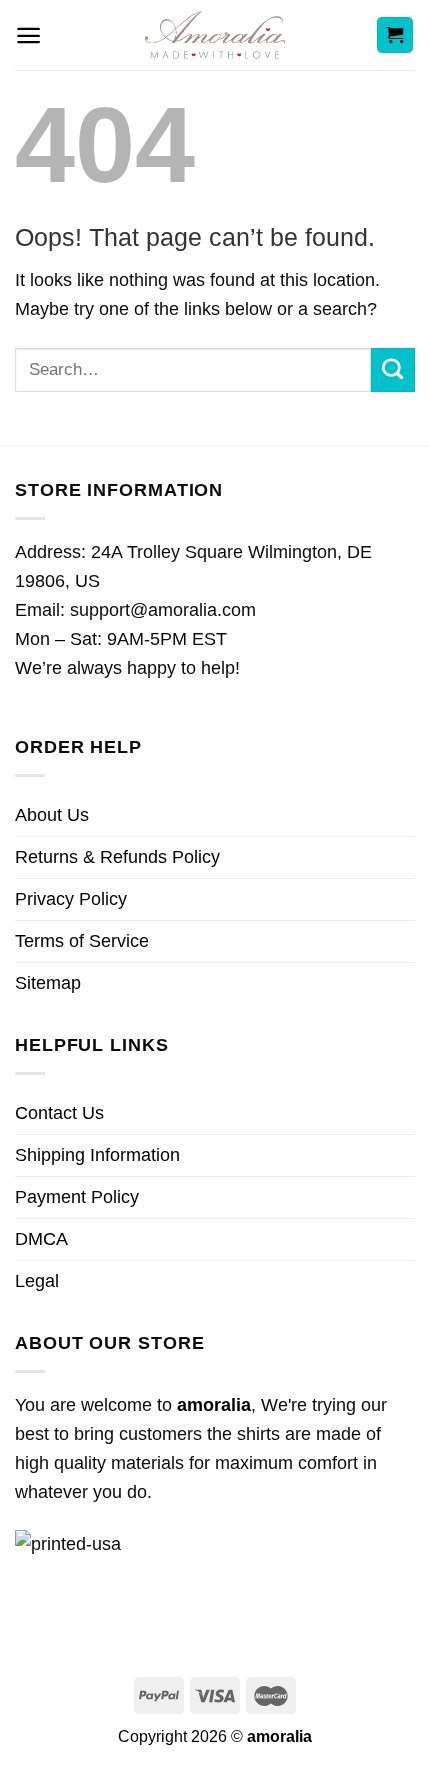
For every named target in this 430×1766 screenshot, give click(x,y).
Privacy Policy (71, 899)
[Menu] (28, 35)
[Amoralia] (215, 35)
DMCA (41, 1239)
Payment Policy (77, 1197)
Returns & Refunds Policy (117, 857)
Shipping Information (97, 1155)
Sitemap (48, 983)
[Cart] (395, 35)
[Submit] (393, 370)
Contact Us (59, 1113)
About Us (52, 815)
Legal (37, 1281)
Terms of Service (82, 941)
